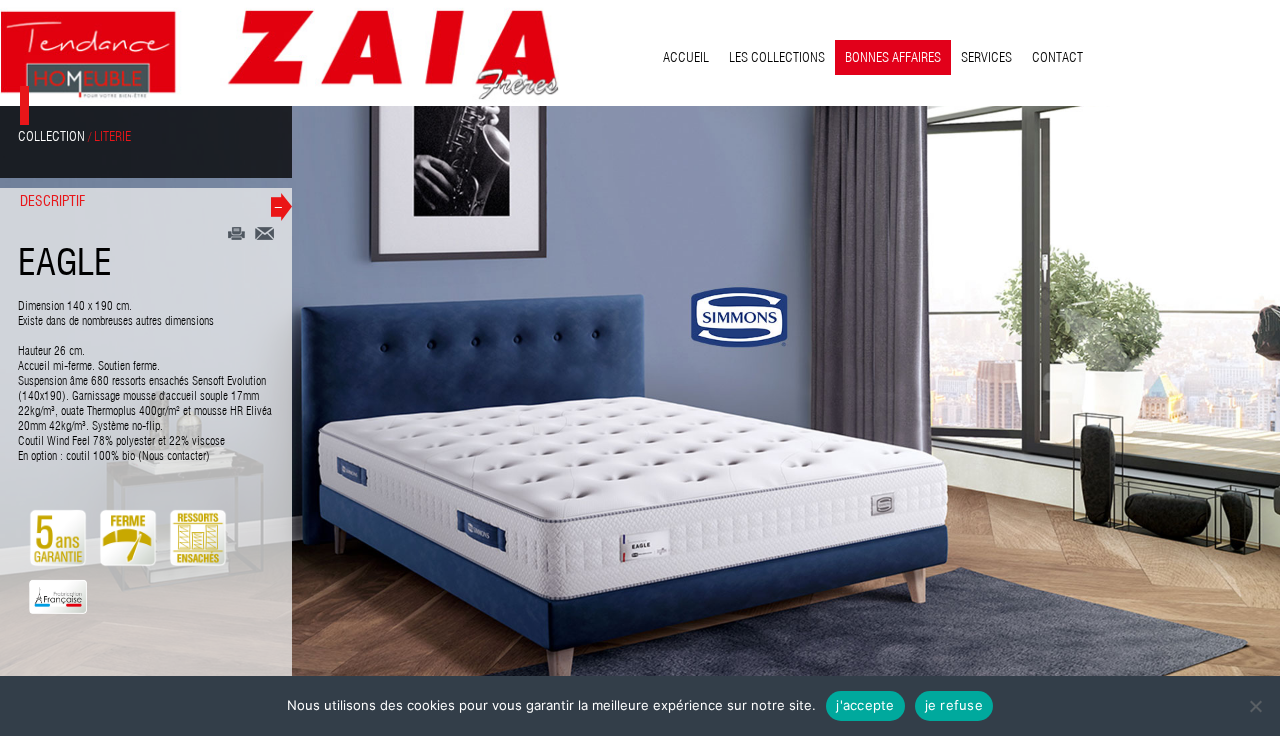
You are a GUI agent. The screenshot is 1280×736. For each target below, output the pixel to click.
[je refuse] (1255, 706)
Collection (51, 136)
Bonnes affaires (893, 57)
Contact (1057, 57)
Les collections (777, 57)
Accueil (686, 57)
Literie (112, 136)
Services (986, 57)
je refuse (954, 705)
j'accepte (865, 705)
